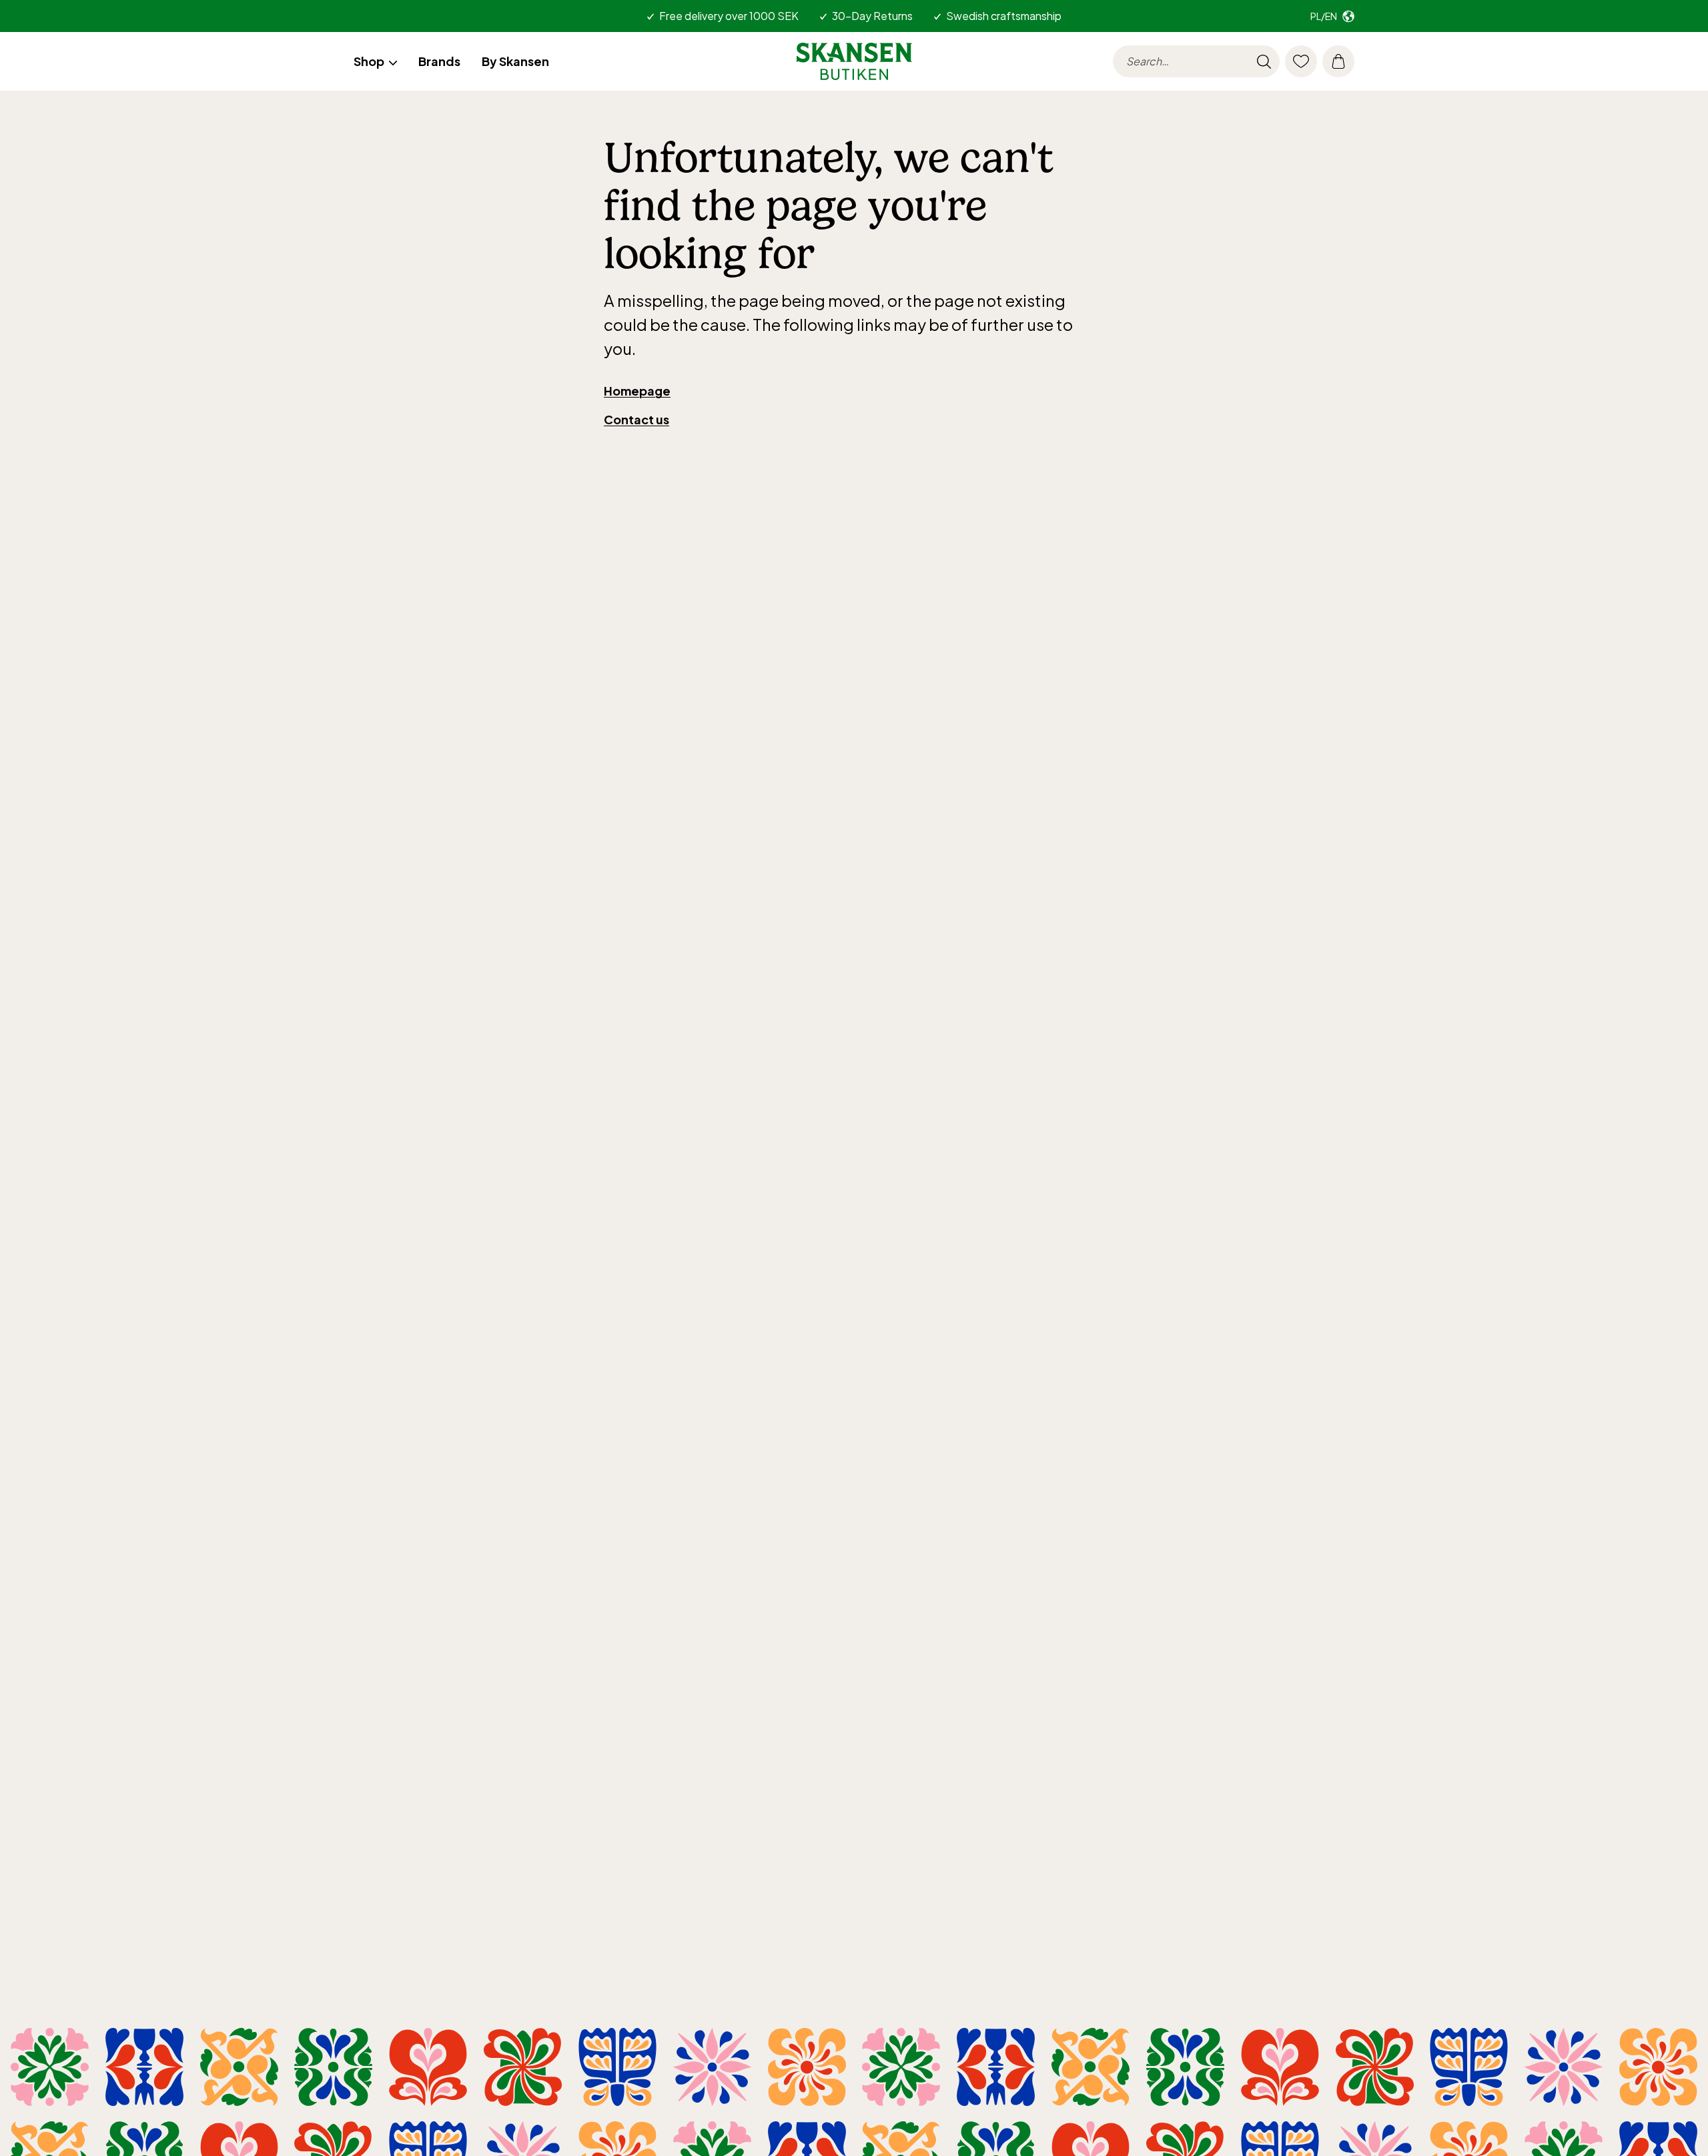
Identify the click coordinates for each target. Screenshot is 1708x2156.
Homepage (637, 391)
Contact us (636, 419)
